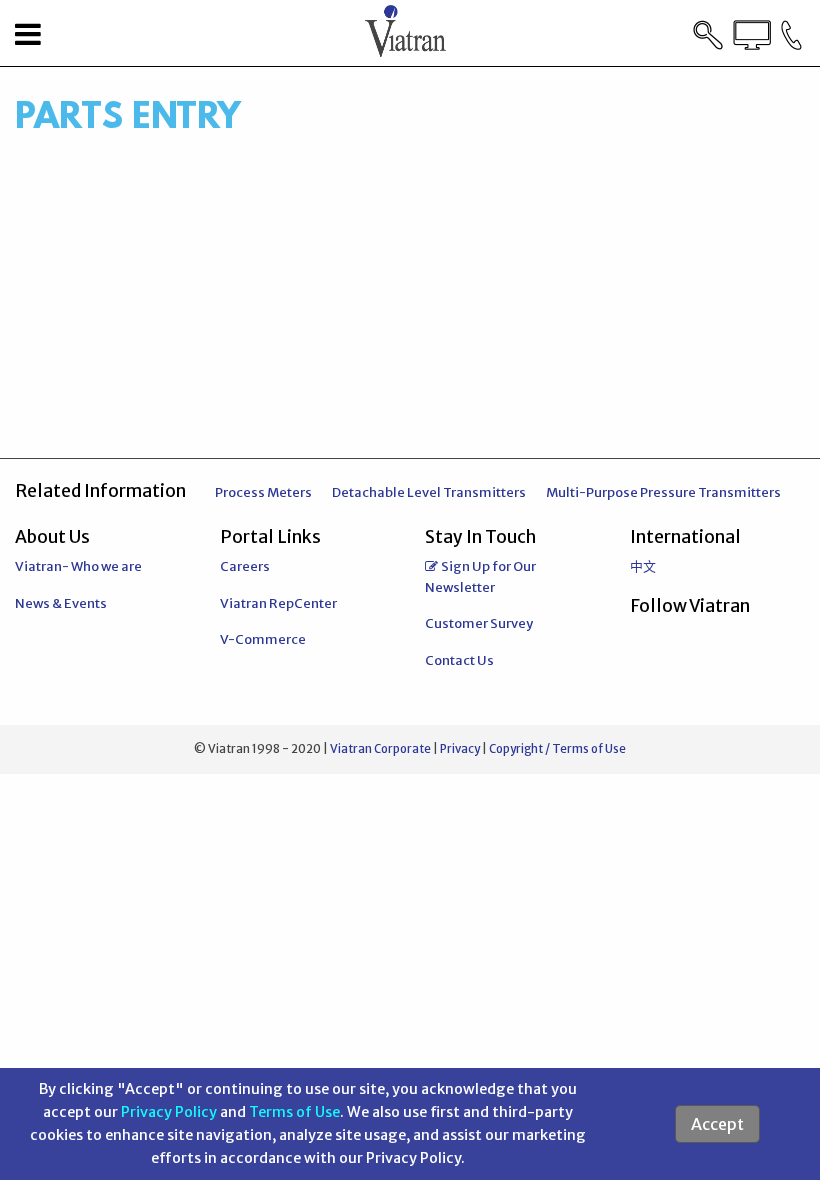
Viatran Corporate (380, 749)
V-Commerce (263, 639)
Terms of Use (294, 1112)
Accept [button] (717, 1124)
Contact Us (459, 660)
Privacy (460, 749)
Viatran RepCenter (278, 603)
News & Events (61, 603)
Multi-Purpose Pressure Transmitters (663, 492)
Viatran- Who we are (78, 566)
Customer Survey (479, 623)
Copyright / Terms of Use (557, 749)
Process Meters (263, 492)
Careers (245, 566)
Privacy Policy (169, 1112)
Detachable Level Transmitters (429, 492)
